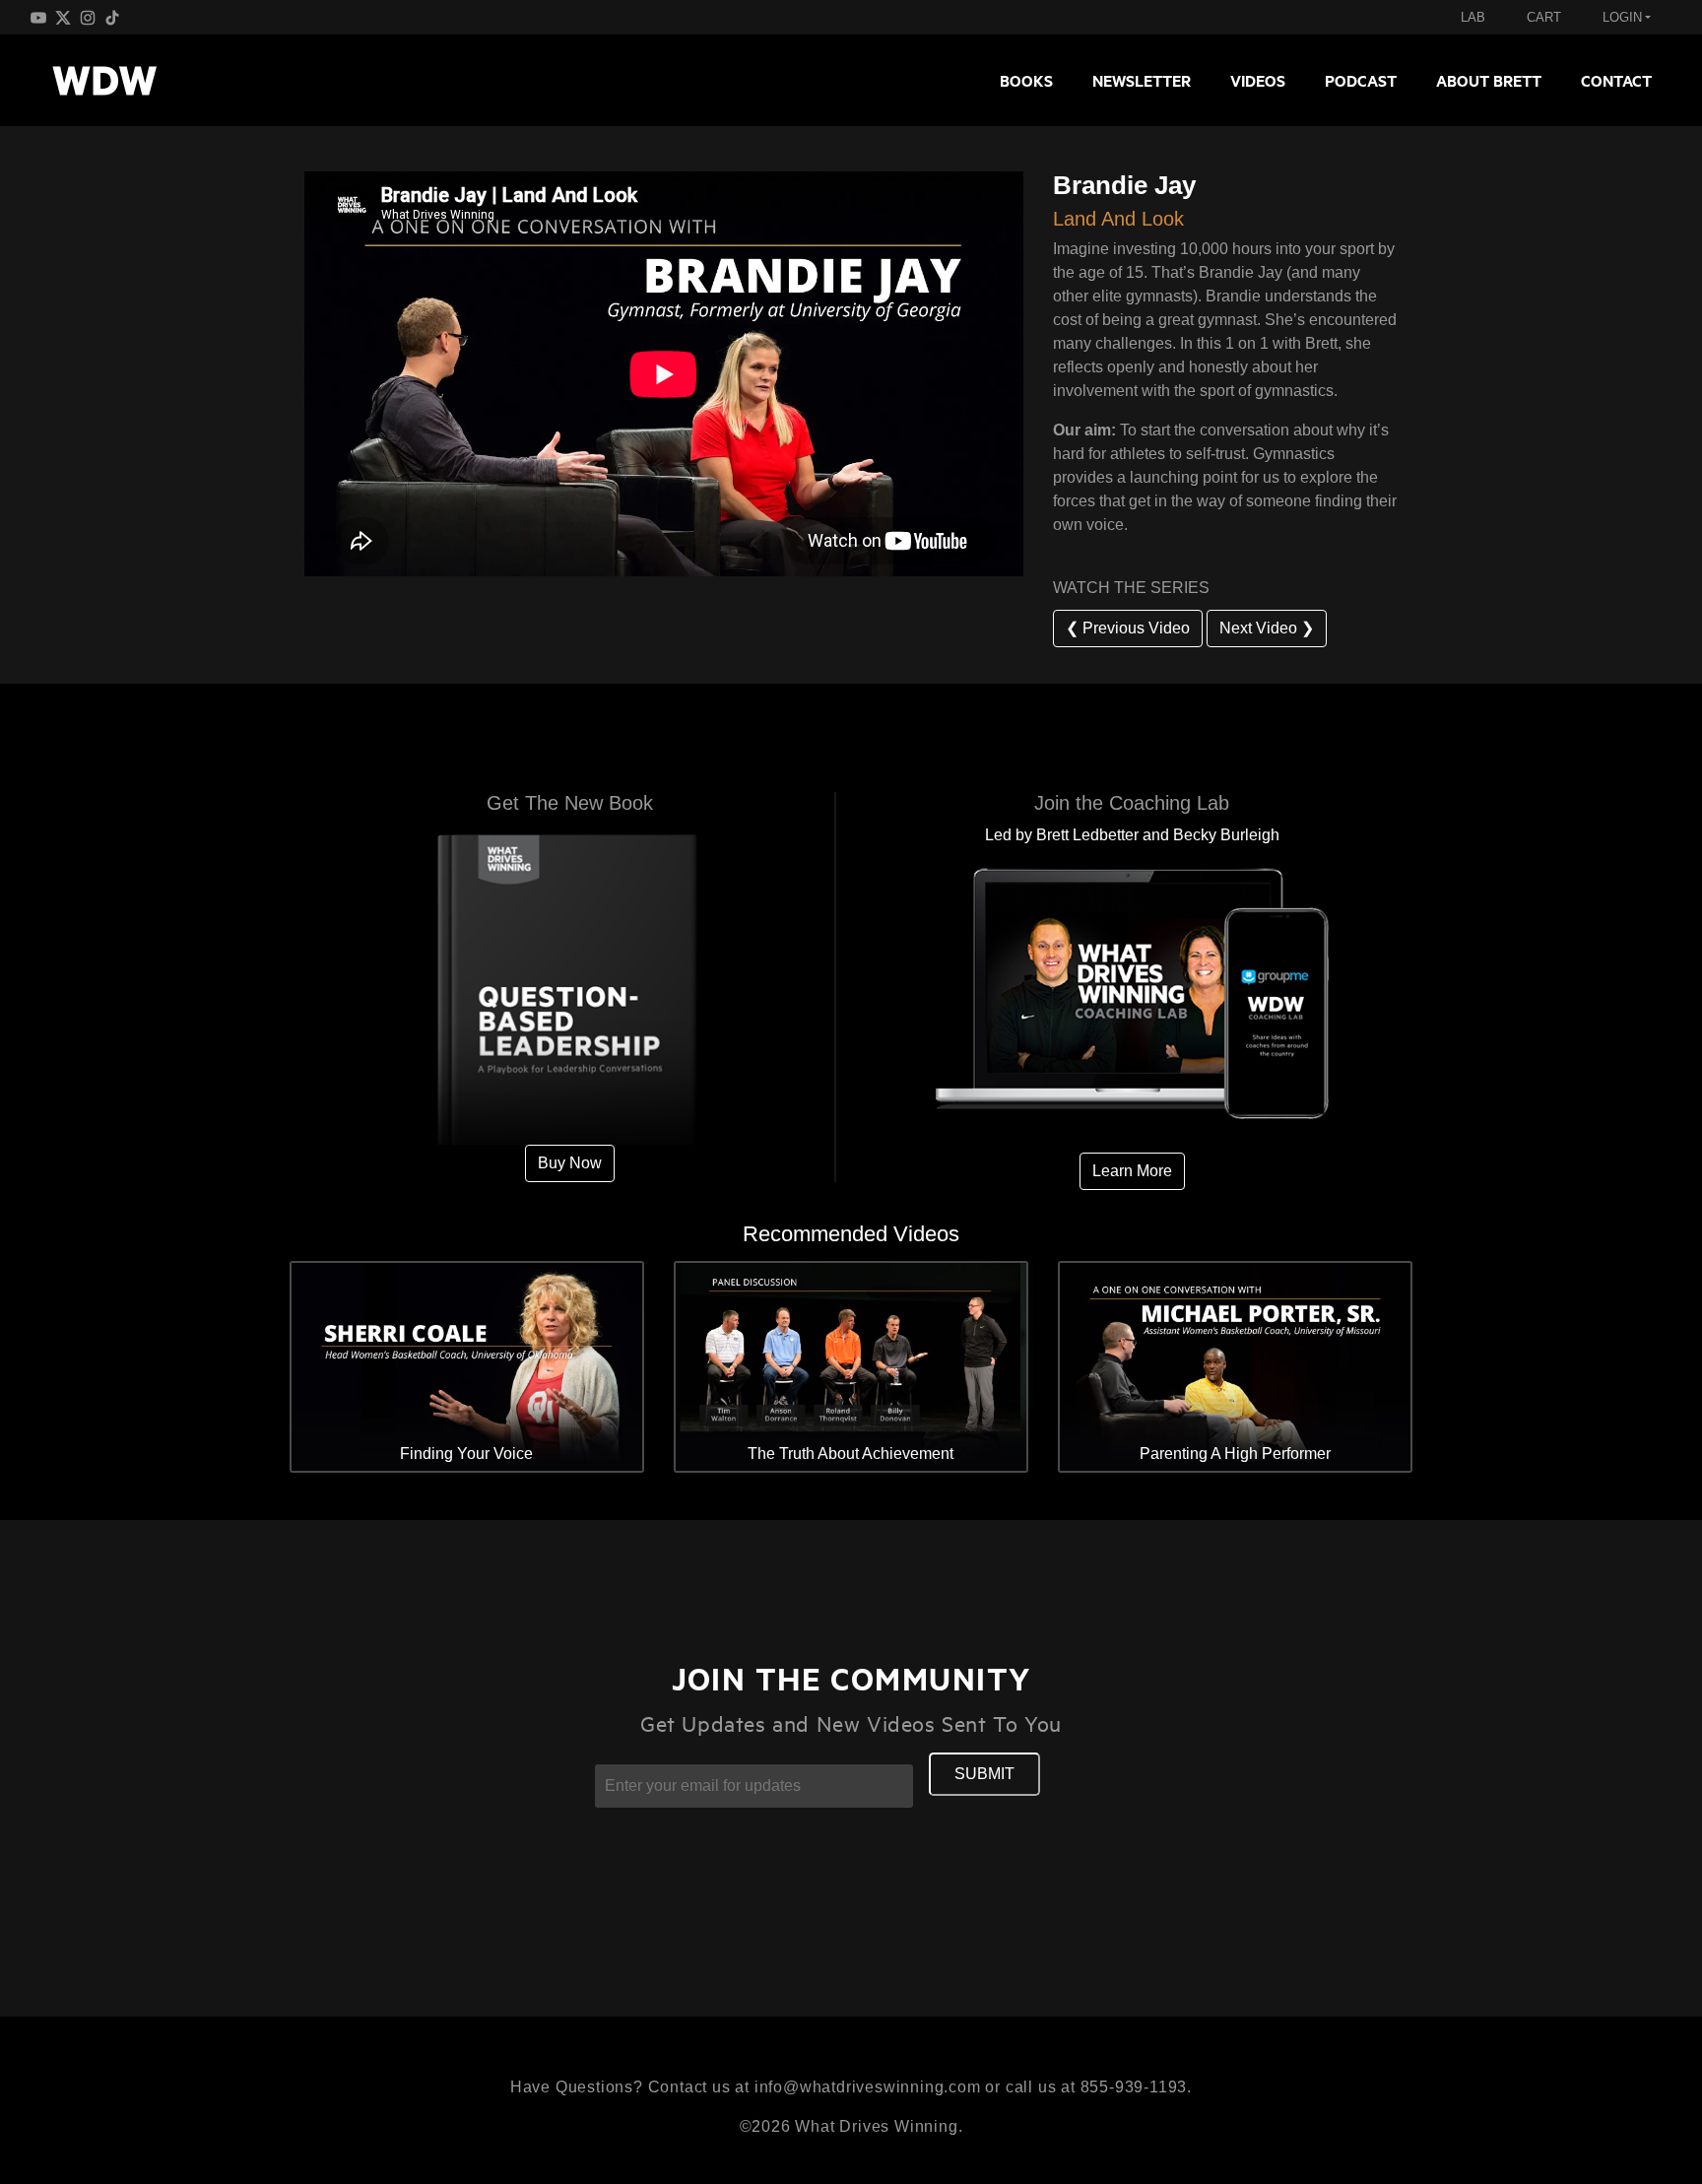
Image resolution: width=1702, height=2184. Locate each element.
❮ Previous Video (1128, 628)
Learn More (1132, 1171)
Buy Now (570, 1163)
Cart (1544, 17)
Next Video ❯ (1267, 628)
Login (1622, 17)
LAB (1473, 17)
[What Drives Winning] (104, 81)
